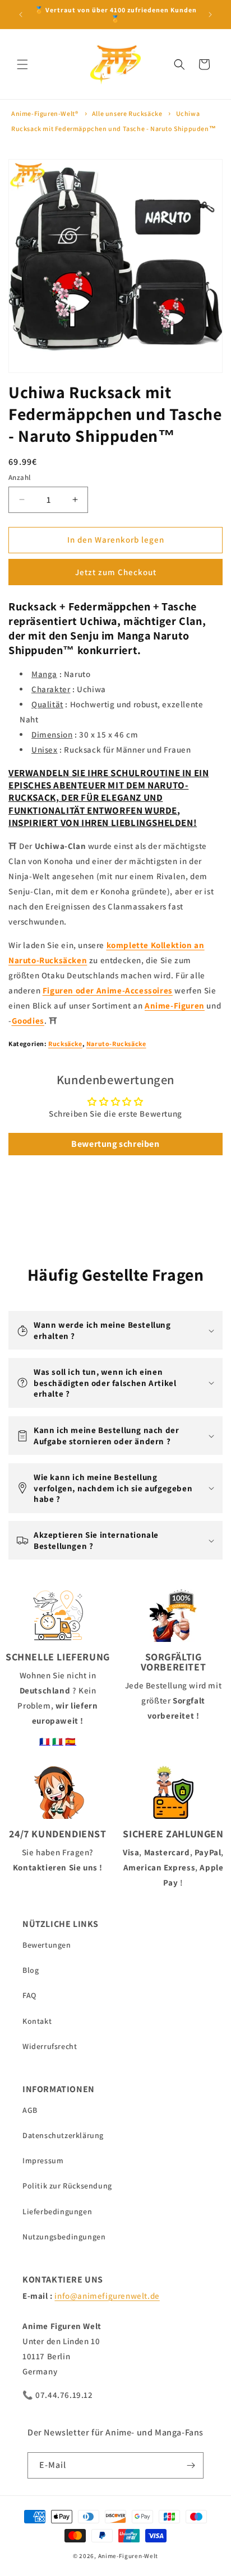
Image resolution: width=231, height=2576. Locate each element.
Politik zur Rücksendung (67, 2186)
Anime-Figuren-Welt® (45, 113)
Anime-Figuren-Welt (128, 2556)
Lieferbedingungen (57, 2211)
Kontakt (37, 2021)
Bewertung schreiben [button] (115, 1144)
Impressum (43, 2160)
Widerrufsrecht (50, 2046)
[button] (22, 64)
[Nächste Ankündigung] (210, 15)
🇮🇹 (58, 1741)
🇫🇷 (45, 1741)
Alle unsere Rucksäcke (127, 113)
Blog (31, 1970)
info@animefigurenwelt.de (107, 2296)
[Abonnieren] (191, 2465)
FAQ (29, 1995)
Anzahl (19, 477)
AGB (30, 2110)
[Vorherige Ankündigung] (21, 15)
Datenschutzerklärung (63, 2135)
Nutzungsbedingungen (64, 2237)
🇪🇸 (71, 1741)
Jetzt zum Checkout (116, 572)
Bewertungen (47, 1945)
